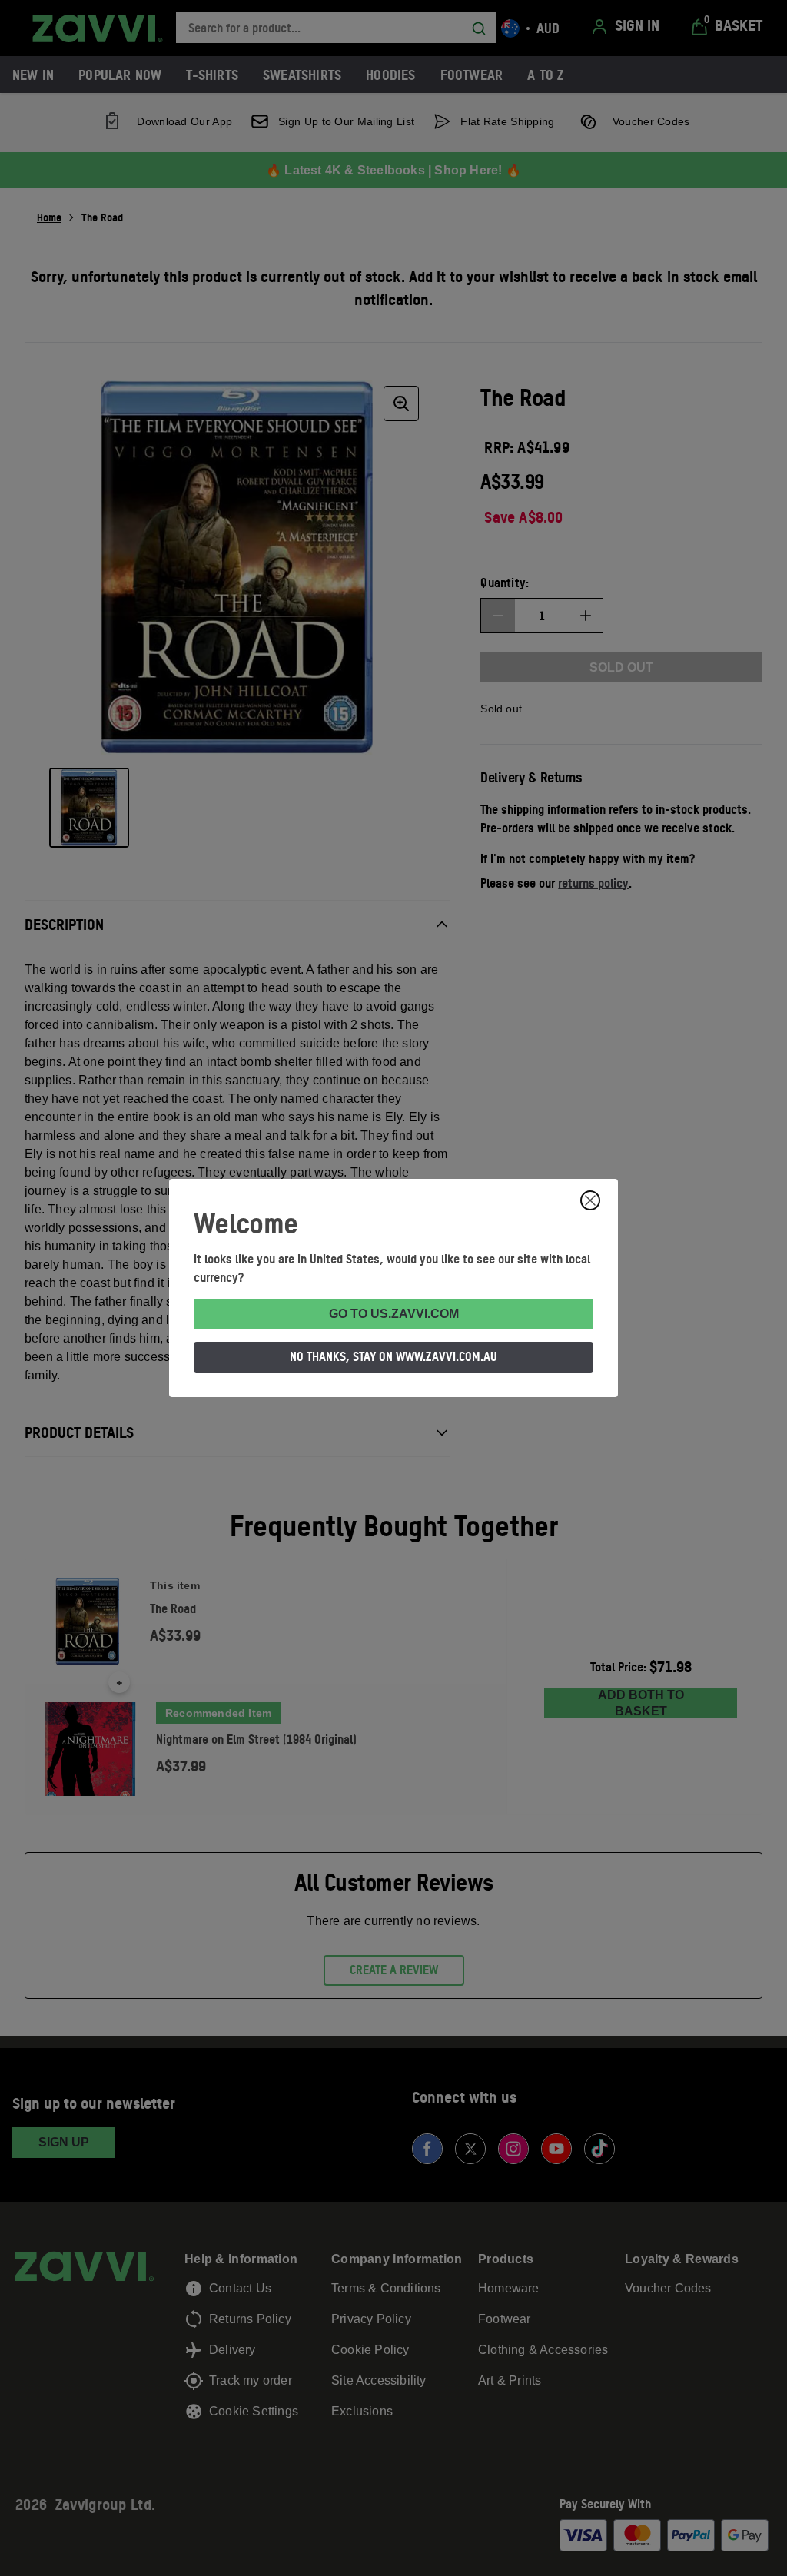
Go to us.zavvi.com (394, 1314)
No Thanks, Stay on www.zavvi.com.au (393, 1356)
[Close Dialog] (590, 1200)
